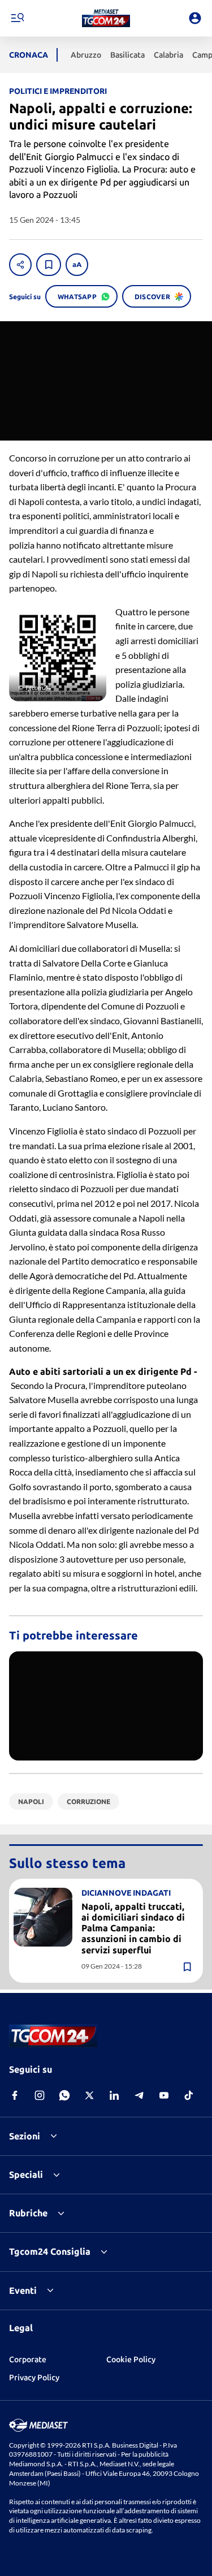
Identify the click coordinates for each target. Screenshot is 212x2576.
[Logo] (106, 18)
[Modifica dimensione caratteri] (77, 265)
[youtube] (164, 2095)
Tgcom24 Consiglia (50, 2251)
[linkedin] (114, 2095)
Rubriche (28, 2213)
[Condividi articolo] (20, 265)
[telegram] (139, 2095)
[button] (106, 18)
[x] (89, 2095)
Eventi (23, 2290)
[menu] (17, 18)
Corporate (28, 2359)
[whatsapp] (64, 2095)
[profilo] (195, 18)
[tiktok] (189, 2095)
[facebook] (15, 2095)
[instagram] (40, 2095)
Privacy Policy (34, 2377)
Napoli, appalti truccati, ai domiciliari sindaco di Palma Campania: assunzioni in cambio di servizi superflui (133, 1928)
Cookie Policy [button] (131, 2359)
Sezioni (25, 2136)
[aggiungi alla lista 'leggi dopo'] (49, 265)
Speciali (26, 2174)
